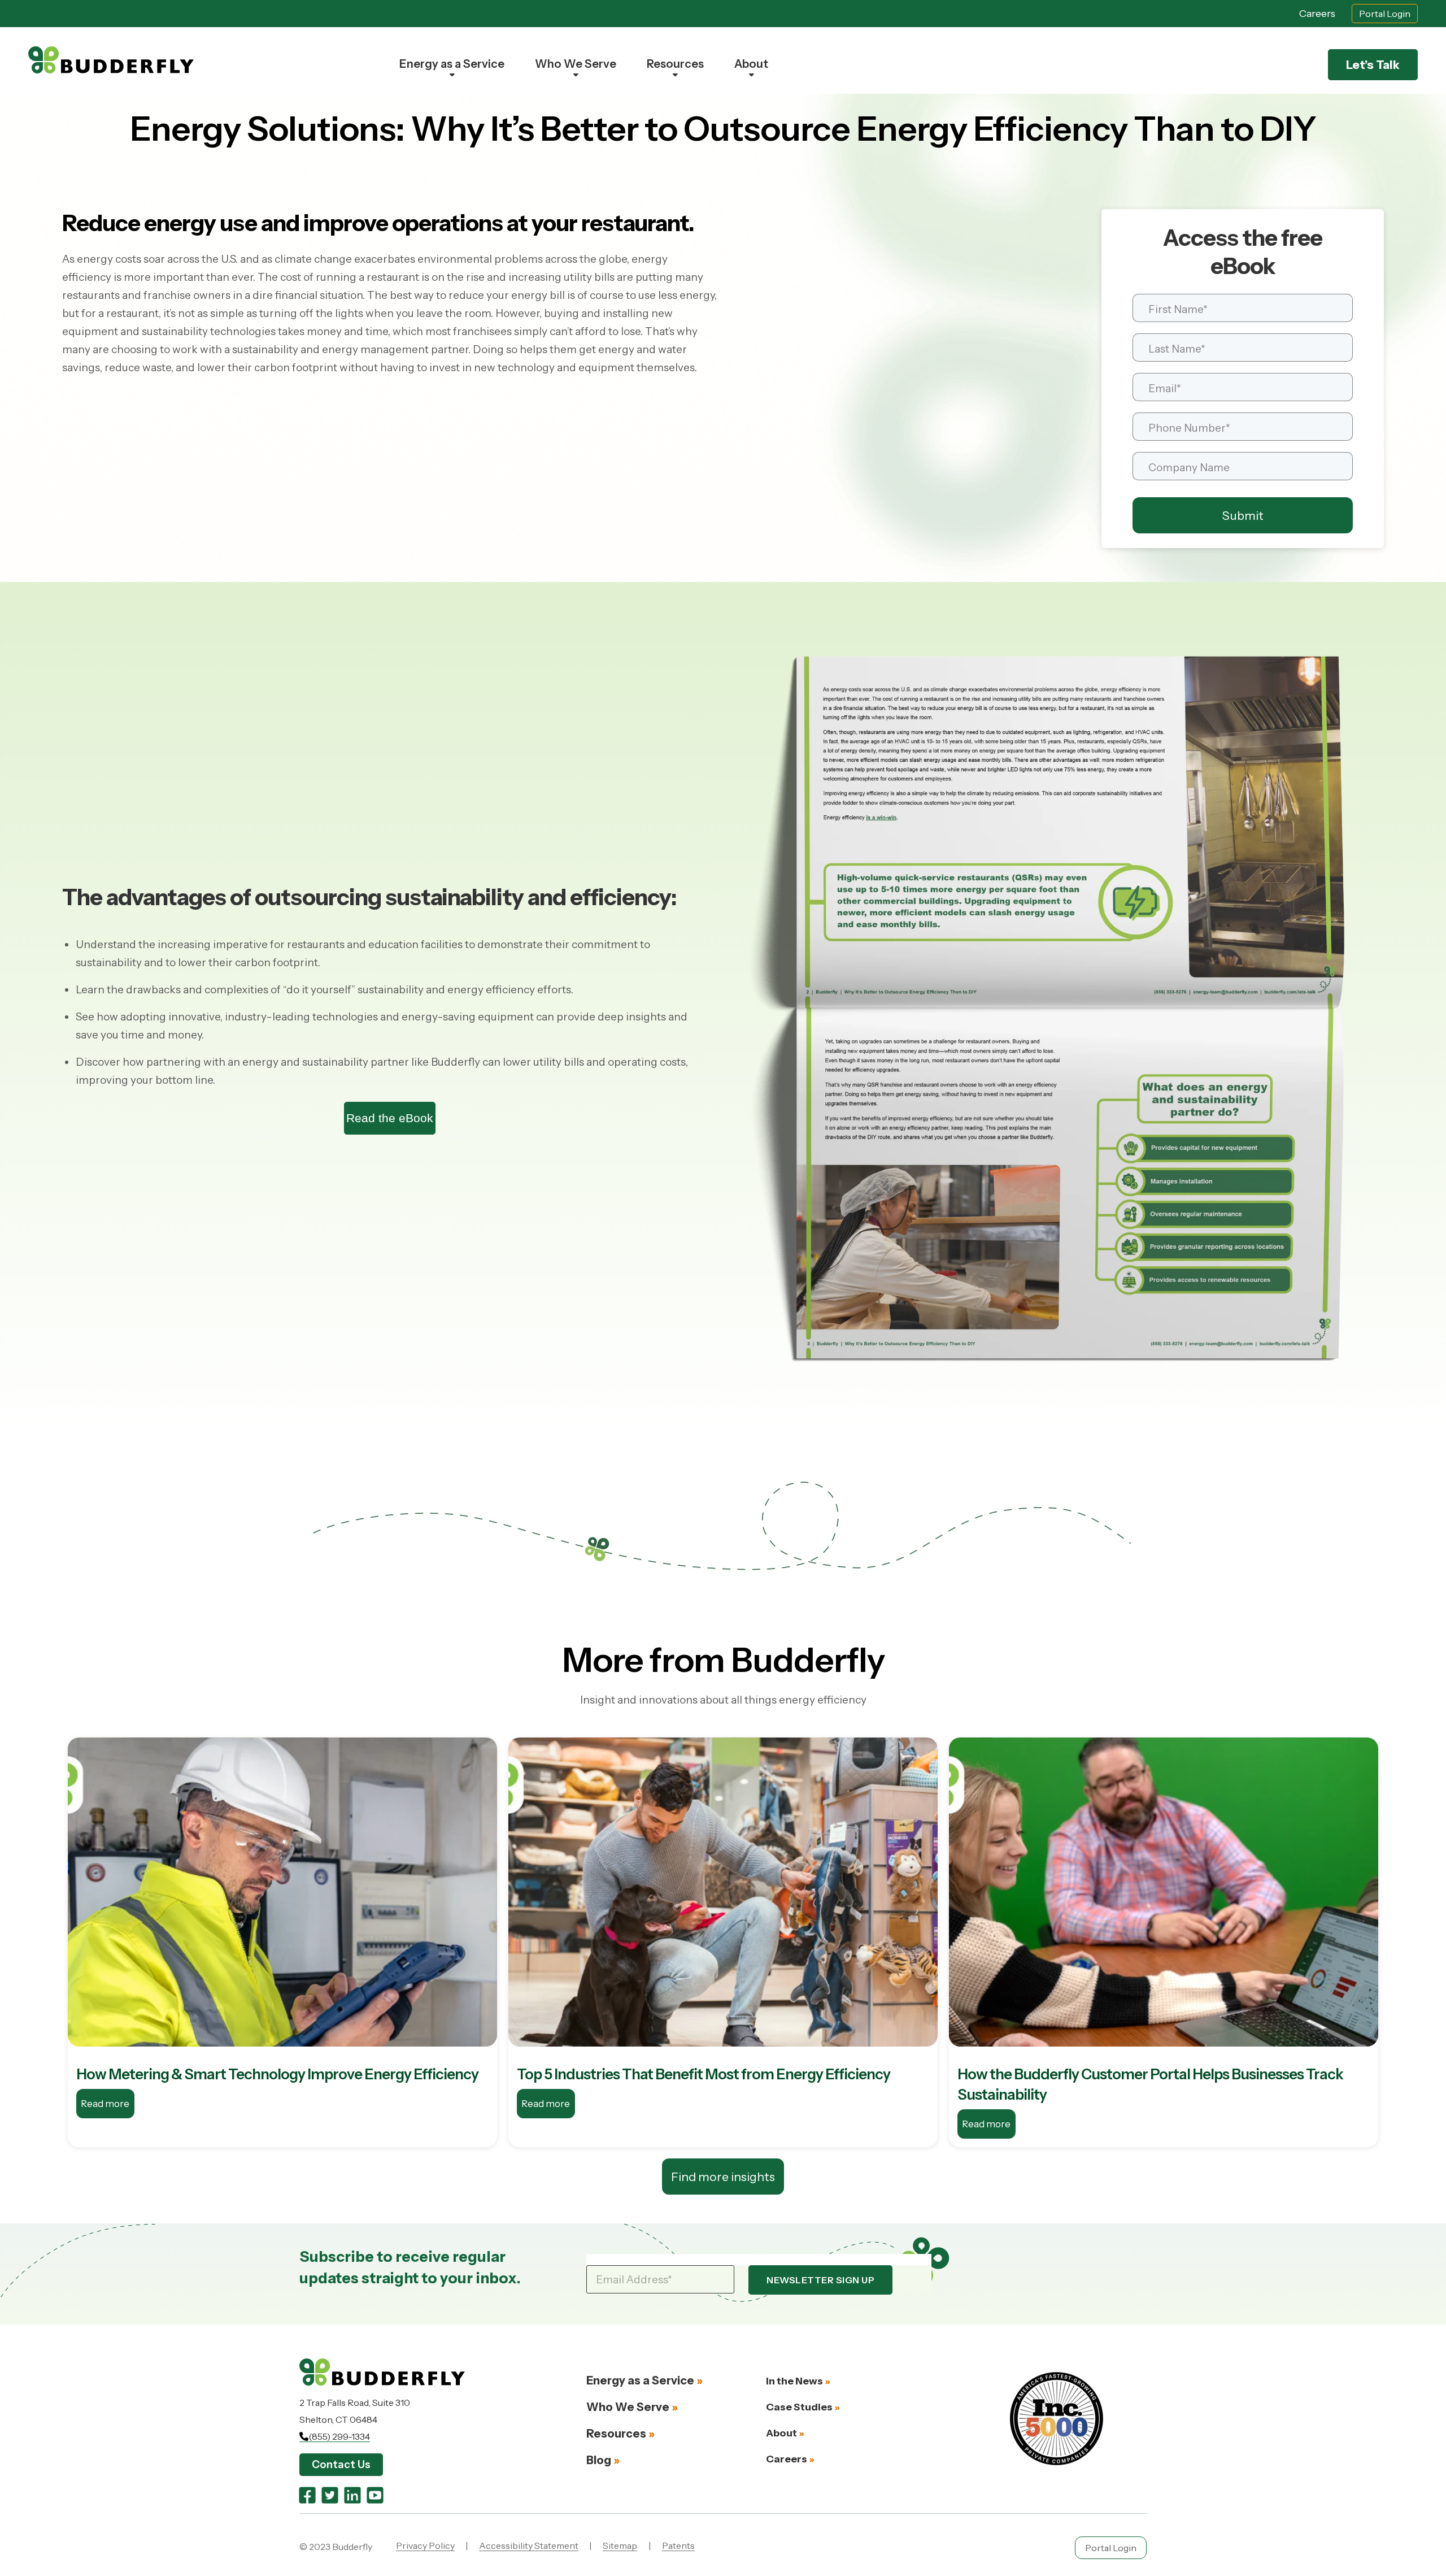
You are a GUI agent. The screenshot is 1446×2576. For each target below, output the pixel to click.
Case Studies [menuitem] (799, 2407)
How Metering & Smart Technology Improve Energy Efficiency (277, 2074)
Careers (1317, 14)
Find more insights (723, 2177)
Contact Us (341, 2464)
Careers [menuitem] (787, 2459)
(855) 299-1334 (339, 2436)
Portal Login (1385, 14)
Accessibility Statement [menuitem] (529, 2545)
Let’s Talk (1373, 65)
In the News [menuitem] (794, 2381)
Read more (105, 2104)
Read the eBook (390, 1118)
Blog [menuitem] (599, 2460)
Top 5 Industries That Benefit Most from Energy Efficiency (704, 2074)
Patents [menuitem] (678, 2545)
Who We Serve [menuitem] (576, 64)
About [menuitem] (751, 64)
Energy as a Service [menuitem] (452, 64)
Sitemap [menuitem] (620, 2545)
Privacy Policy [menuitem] (425, 2545)
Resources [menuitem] (675, 64)
